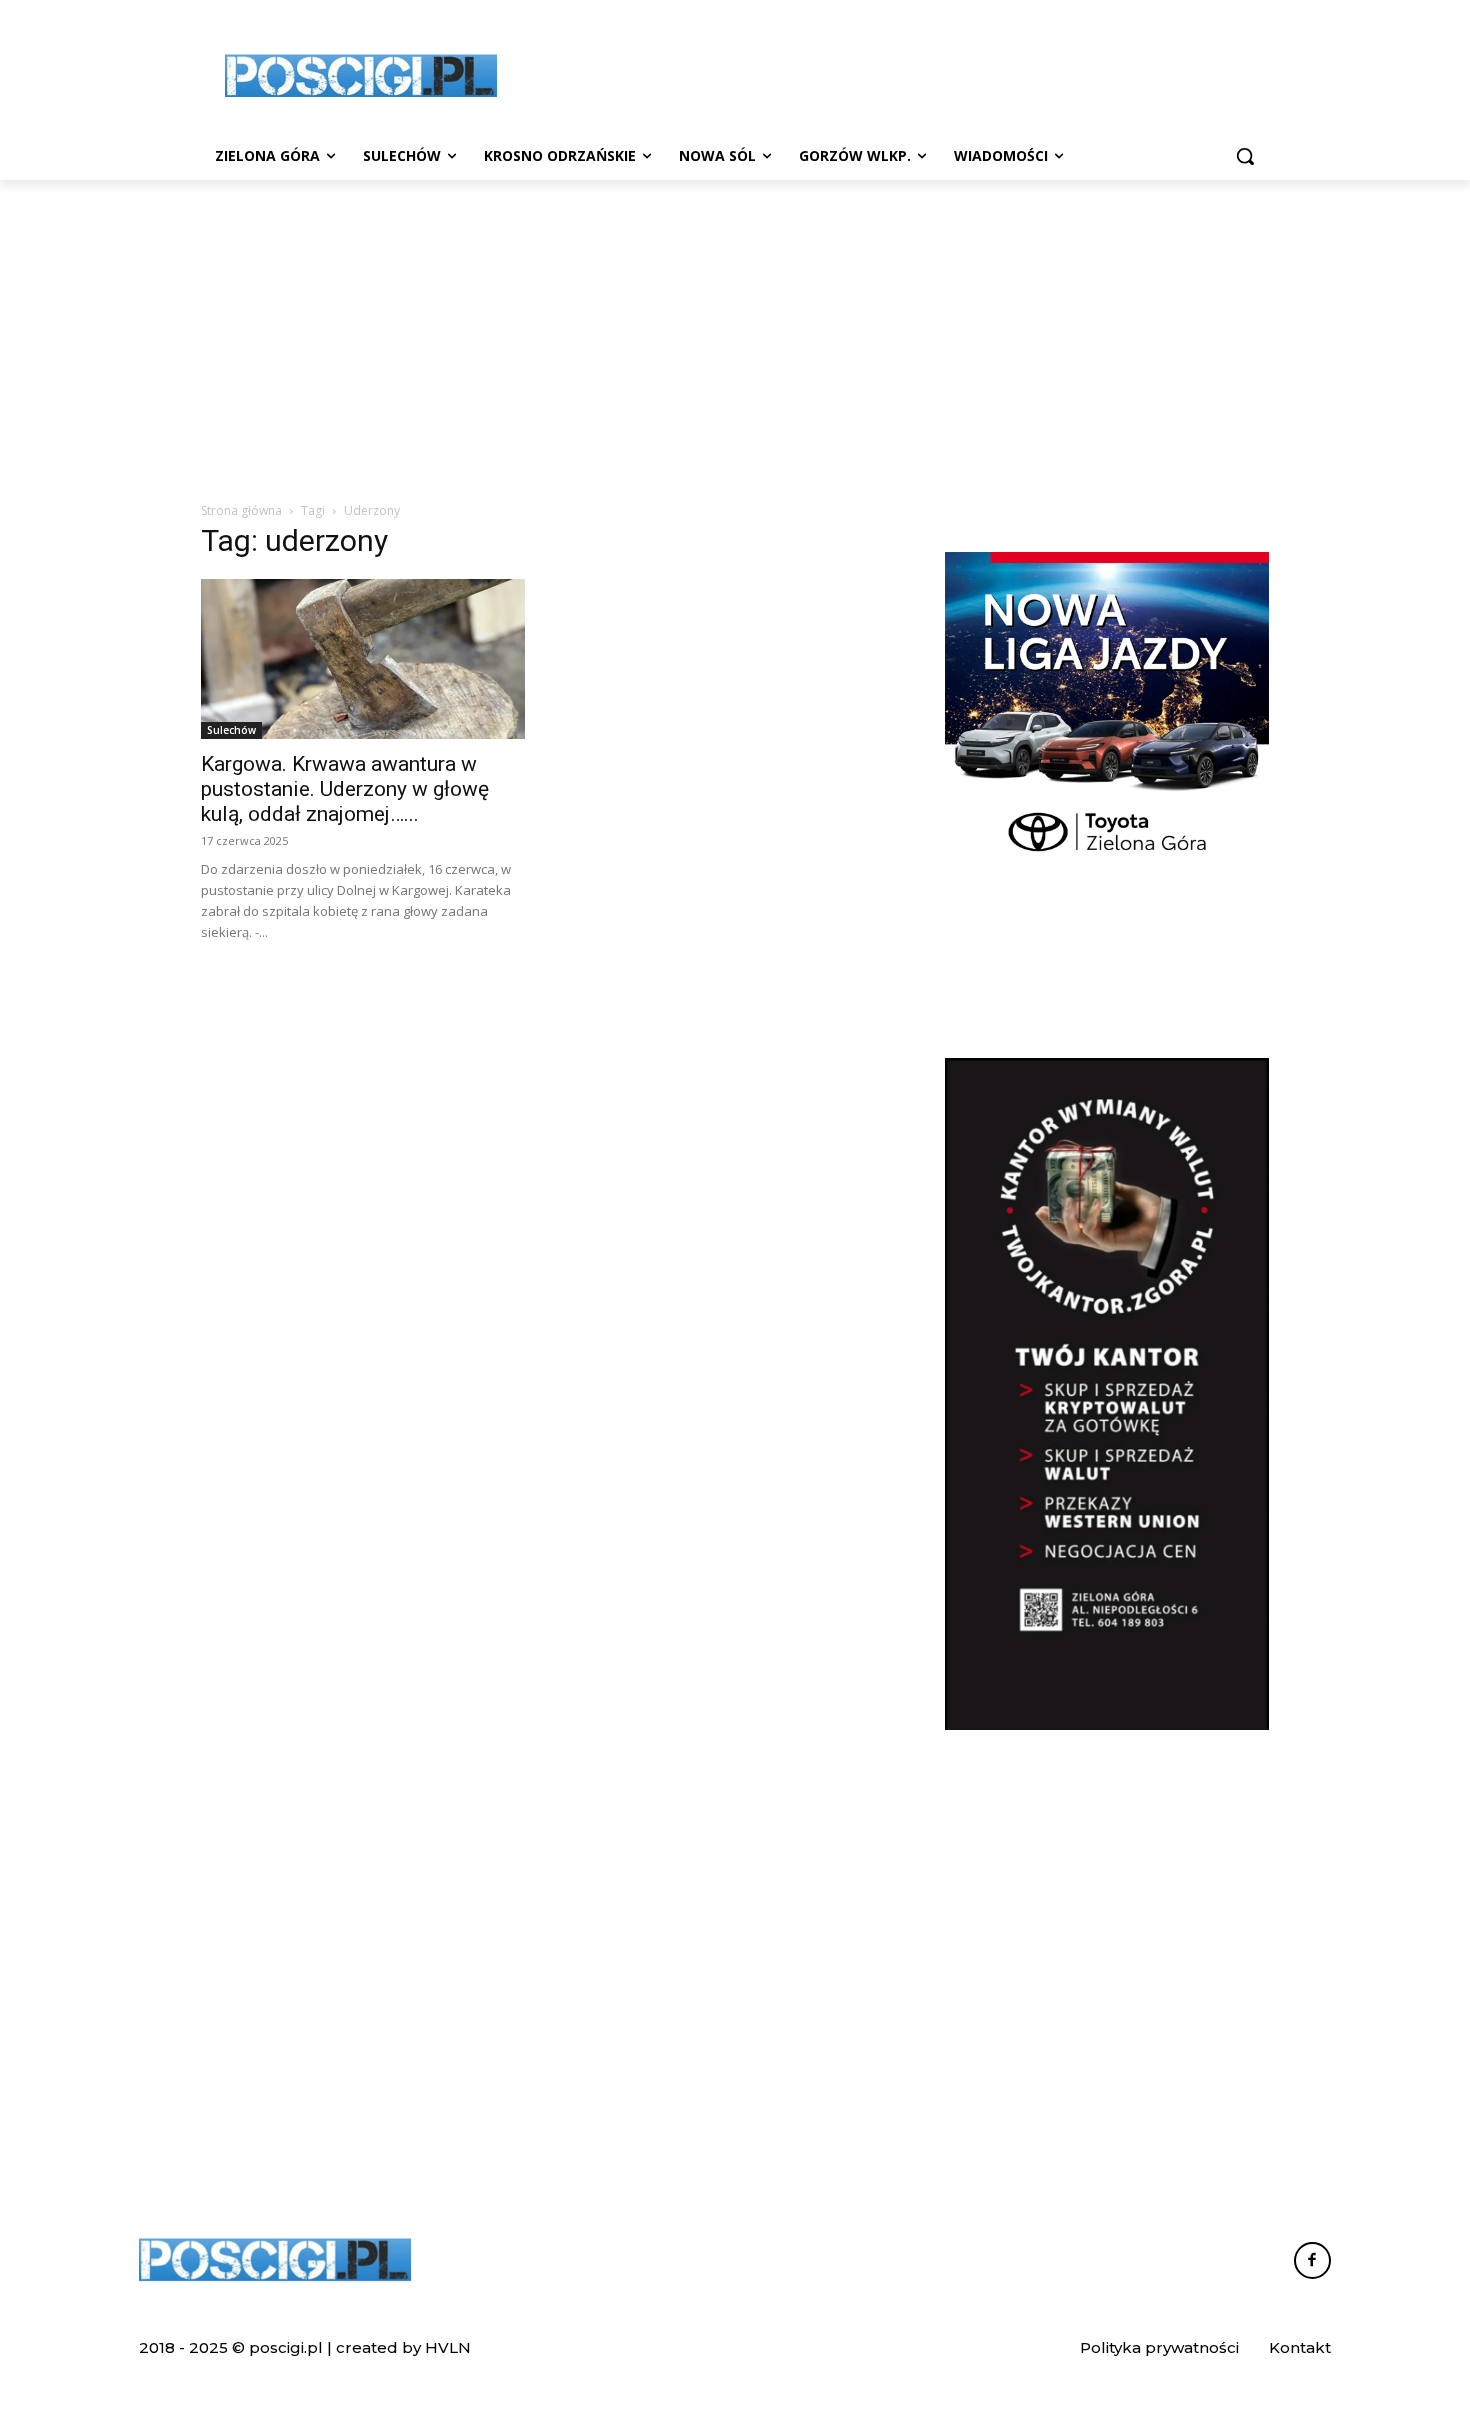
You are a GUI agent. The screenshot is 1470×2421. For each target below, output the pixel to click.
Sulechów (231, 730)
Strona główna (241, 510)
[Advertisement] (885, 73)
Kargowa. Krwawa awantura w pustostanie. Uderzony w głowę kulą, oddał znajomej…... (345, 789)
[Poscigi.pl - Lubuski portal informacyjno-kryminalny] (361, 76)
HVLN (448, 2347)
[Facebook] (1313, 2261)
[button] (1245, 156)
